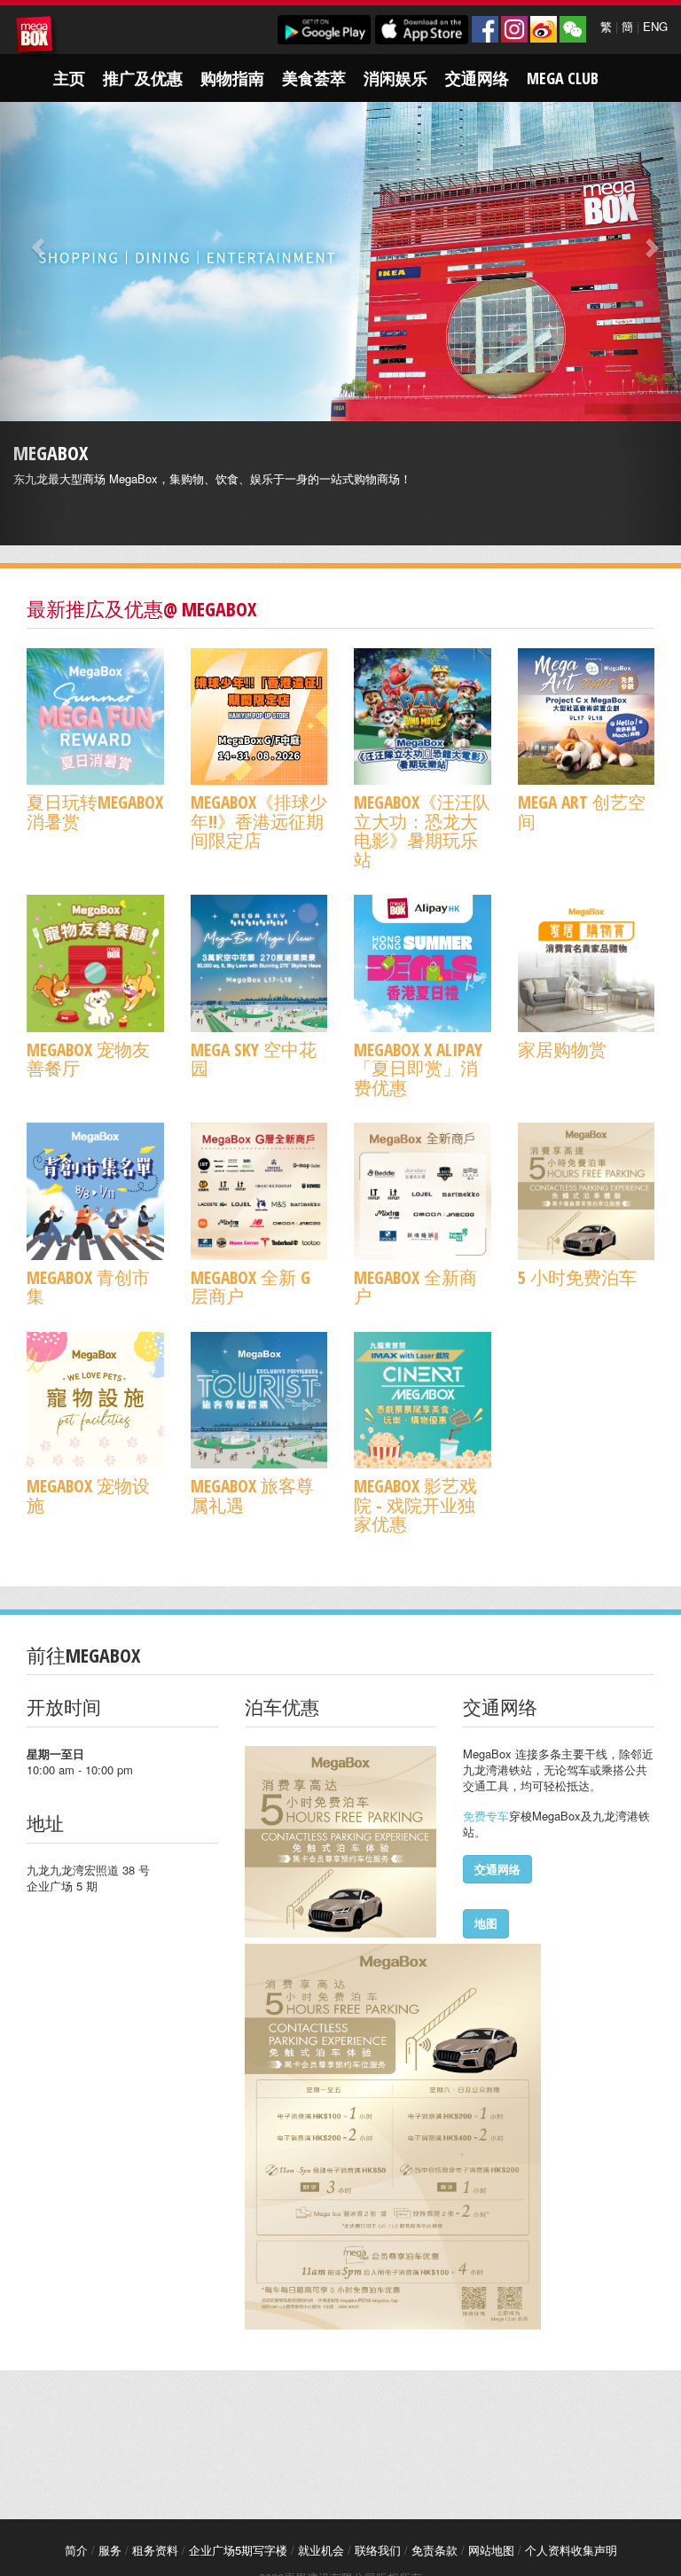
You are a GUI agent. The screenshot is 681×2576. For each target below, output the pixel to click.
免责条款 (434, 2550)
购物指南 (232, 78)
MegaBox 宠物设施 (88, 1495)
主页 (69, 78)
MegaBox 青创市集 (88, 1287)
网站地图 (491, 2550)
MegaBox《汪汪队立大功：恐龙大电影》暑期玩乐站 (422, 830)
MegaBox (37, 37)
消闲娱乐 (395, 78)
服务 (110, 2550)
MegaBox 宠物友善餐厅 (88, 1059)
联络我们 (378, 2550)
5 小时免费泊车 (577, 1277)
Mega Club (563, 78)
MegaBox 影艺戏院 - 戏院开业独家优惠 (415, 1505)
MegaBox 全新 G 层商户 (250, 1287)
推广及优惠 (143, 78)
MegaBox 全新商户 (415, 1287)
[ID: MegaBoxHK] (573, 29)
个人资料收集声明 (571, 2550)
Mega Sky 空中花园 (254, 1059)
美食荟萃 (314, 78)
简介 (76, 2550)
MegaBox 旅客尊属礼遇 (252, 1495)
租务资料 (155, 2550)
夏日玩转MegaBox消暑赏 (95, 811)
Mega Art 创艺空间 (582, 811)
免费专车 (486, 1816)
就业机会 (321, 2550)
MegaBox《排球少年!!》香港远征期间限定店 (259, 821)
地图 (486, 1923)
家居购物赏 (562, 1049)
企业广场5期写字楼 (238, 2550)
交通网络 (477, 78)
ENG (655, 26)
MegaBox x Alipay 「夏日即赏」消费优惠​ (418, 1069)
